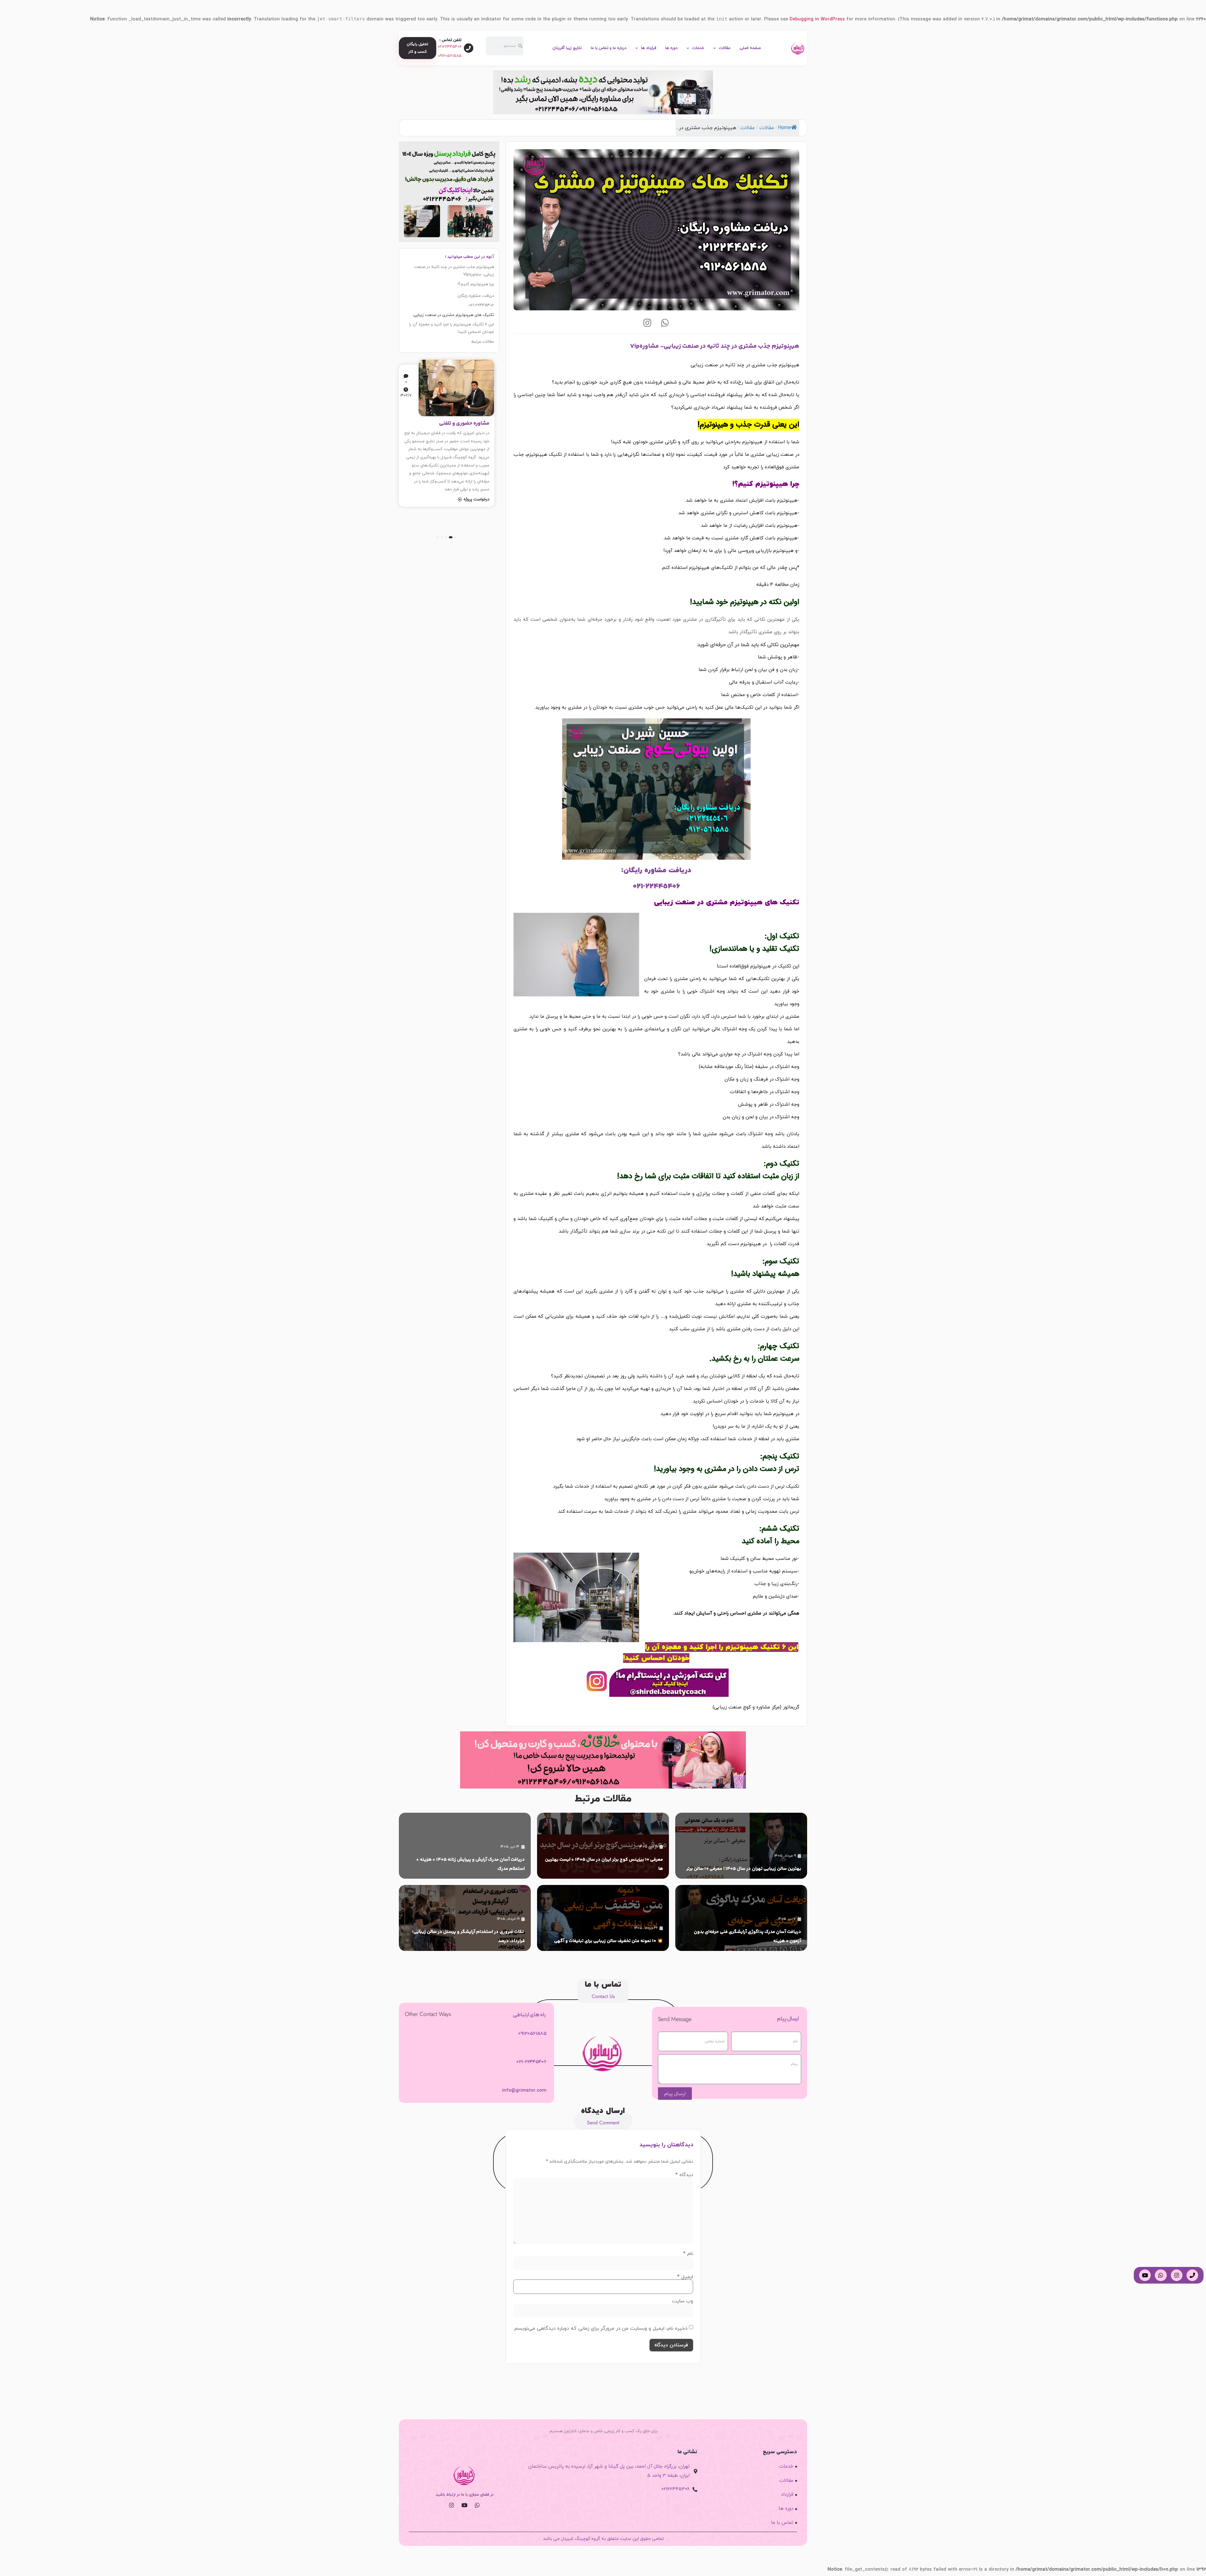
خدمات (698, 48)
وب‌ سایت (683, 2301)
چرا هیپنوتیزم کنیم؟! (476, 284)
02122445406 (450, 47)
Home (785, 128)
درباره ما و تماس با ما (608, 48)
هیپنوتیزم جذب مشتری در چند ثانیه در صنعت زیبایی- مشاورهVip (454, 271)
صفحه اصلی (750, 48)
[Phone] (1192, 2275)
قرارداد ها (649, 48)
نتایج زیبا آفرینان (567, 48)
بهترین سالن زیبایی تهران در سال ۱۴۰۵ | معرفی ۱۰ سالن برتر (744, 1869)
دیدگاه (684, 2175)
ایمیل (685, 2277)
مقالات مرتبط (483, 342)
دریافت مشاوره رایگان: (475, 296)
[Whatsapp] (665, 323)
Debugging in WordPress (817, 19)
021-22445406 (481, 305)
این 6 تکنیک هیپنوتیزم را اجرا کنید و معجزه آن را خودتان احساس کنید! (452, 328)
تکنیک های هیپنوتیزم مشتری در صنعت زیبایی (454, 315)
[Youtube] (464, 2505)
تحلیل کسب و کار (471, 423)
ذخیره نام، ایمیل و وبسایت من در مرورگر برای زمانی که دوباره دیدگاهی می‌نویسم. (600, 2328)
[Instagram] (648, 323)
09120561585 (450, 56)
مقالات (725, 48)
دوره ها (671, 48)
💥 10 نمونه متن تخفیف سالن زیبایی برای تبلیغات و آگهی (608, 1941)
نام (688, 2254)
